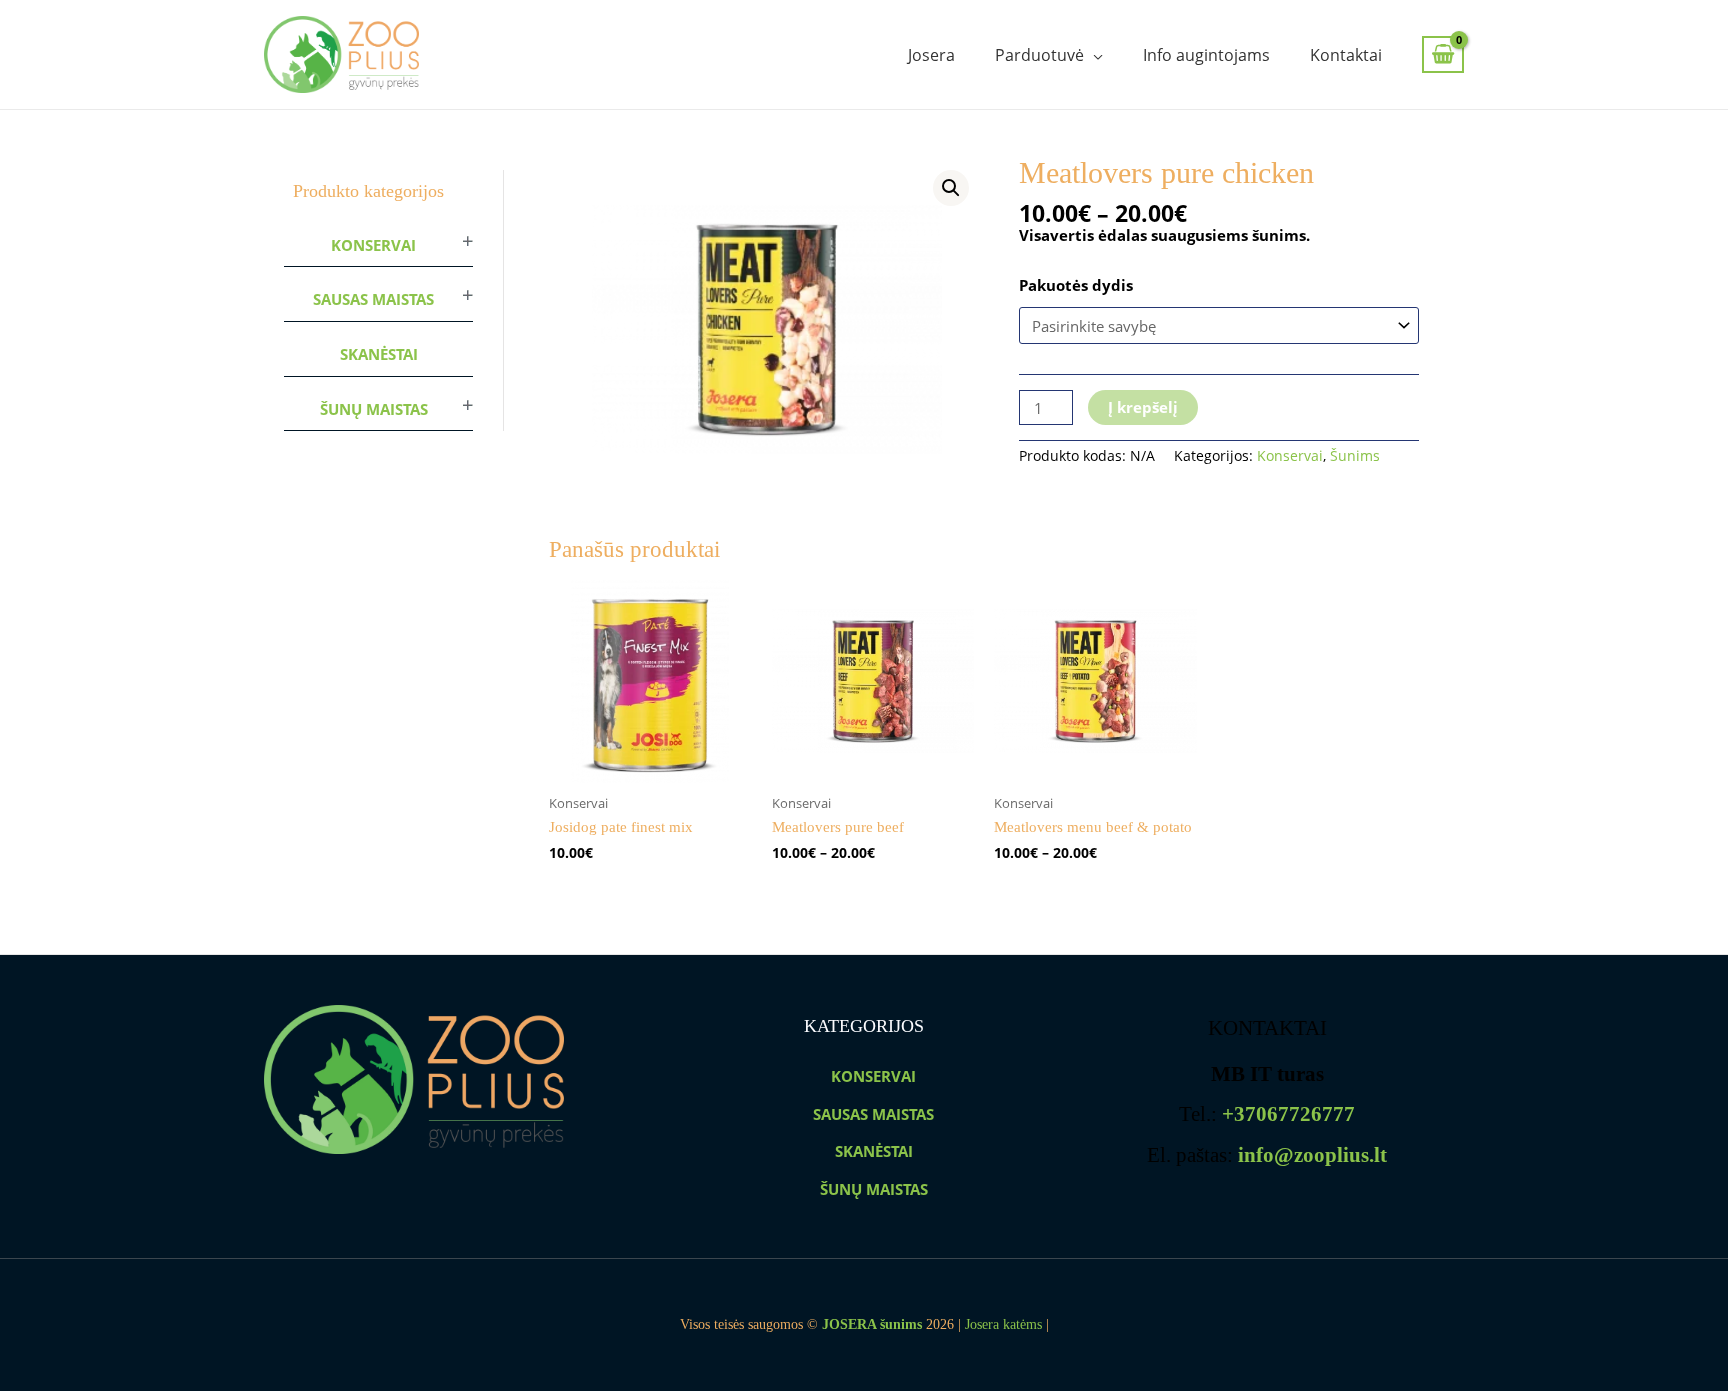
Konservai (373, 245)
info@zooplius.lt (1312, 1155)
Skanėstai (379, 354)
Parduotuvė (1039, 55)
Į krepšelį (1143, 407)
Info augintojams (1206, 55)
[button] (951, 188)
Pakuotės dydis (1076, 285)
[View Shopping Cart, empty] (1443, 54)
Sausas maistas (373, 299)
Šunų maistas (374, 409)
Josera (931, 55)
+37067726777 (1288, 1114)
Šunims (1355, 456)
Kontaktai (1346, 55)
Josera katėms (1003, 1324)
